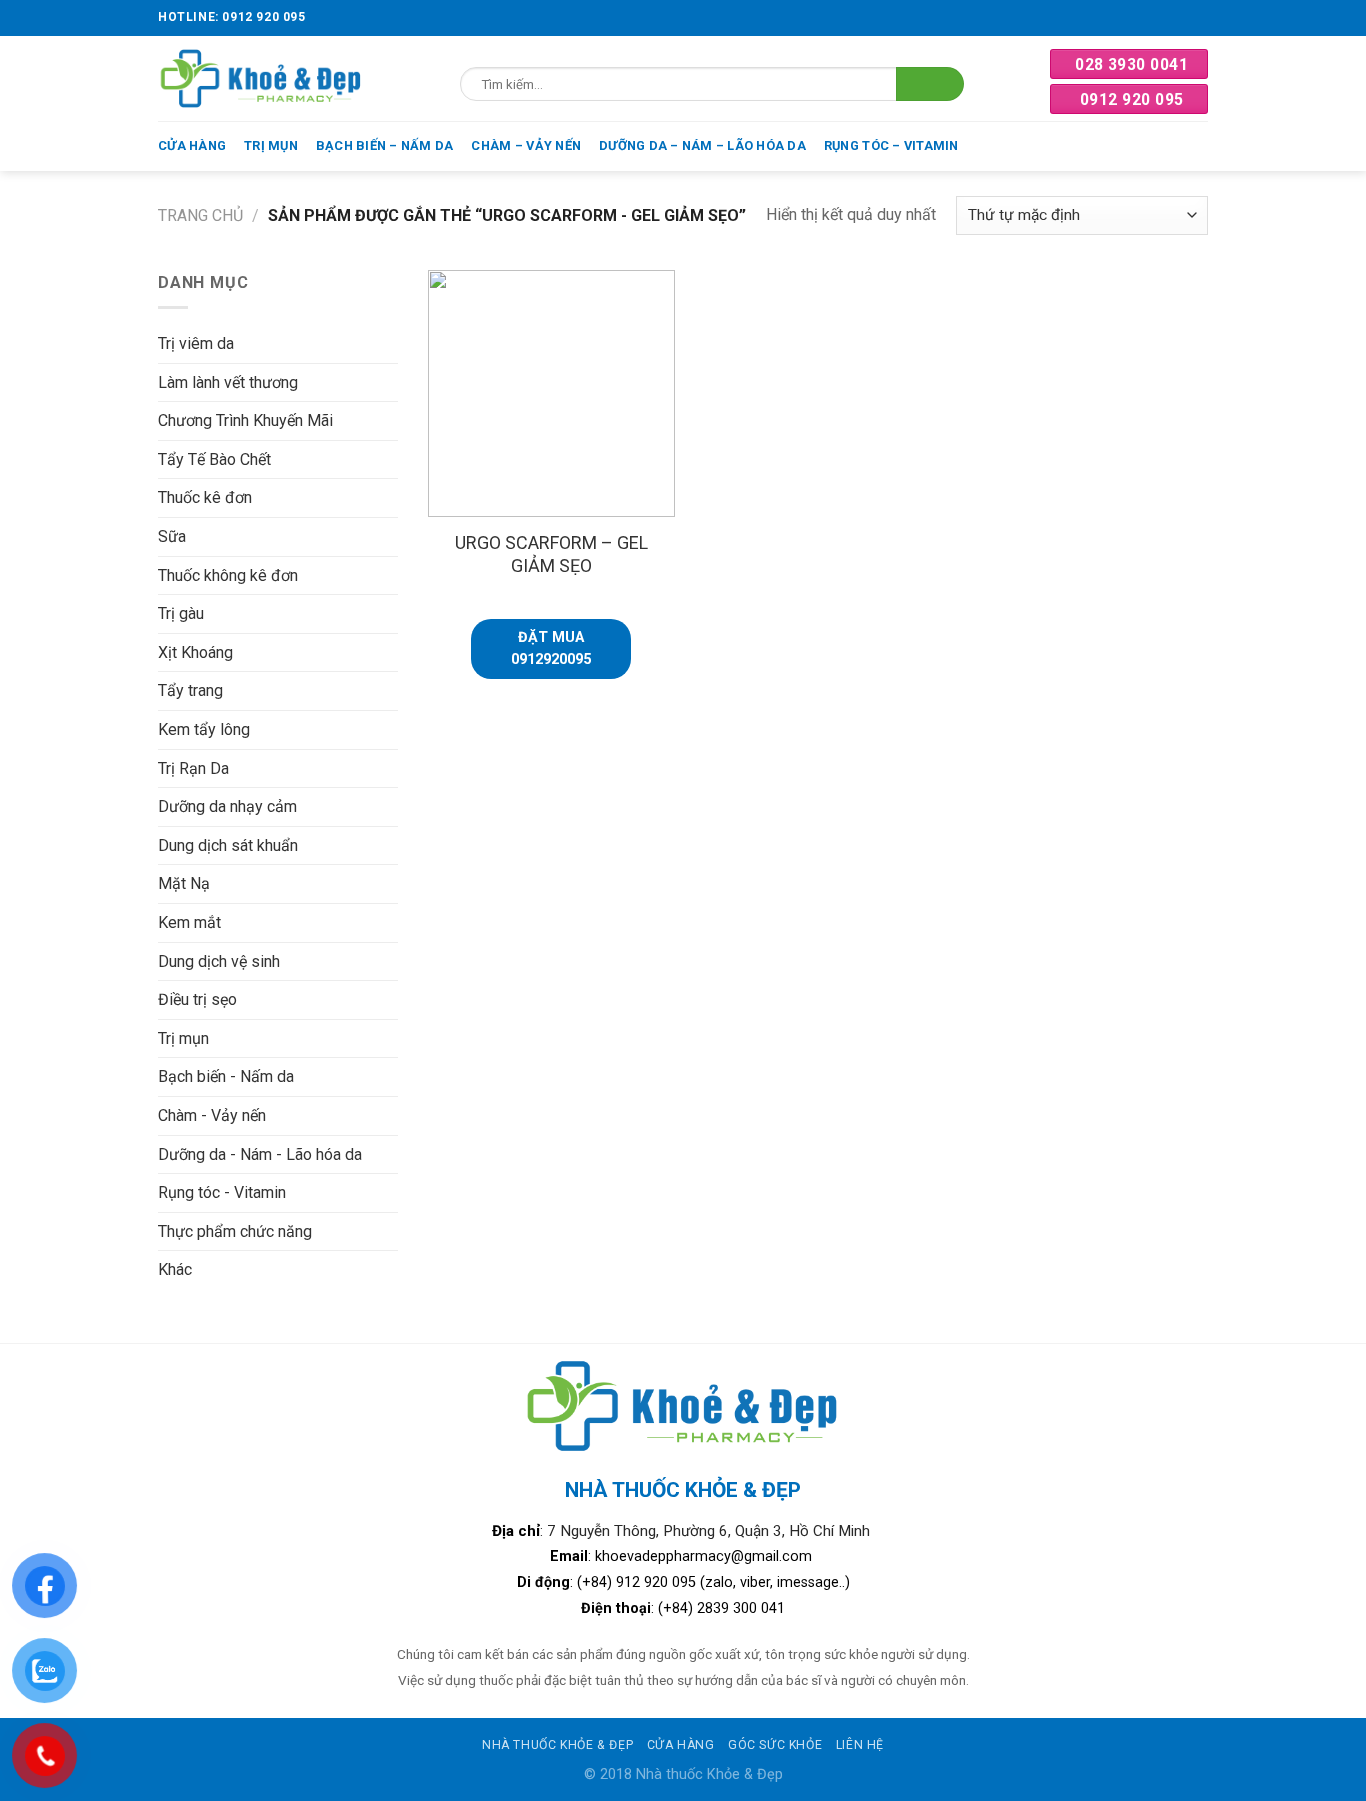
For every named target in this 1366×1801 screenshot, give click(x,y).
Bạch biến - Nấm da (226, 1076)
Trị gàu (181, 613)
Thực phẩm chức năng (235, 1231)
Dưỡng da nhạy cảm (227, 806)
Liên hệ (860, 1745)
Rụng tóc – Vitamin (891, 145)
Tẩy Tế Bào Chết (214, 459)
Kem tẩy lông (204, 729)
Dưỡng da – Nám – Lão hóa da (702, 145)
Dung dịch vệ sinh (219, 961)
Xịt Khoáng (195, 652)
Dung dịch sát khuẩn (228, 845)
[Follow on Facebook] (1198, 18)
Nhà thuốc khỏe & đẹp (557, 1745)
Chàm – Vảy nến (526, 145)
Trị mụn (271, 145)
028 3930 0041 (1131, 64)
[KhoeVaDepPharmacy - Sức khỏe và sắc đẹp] (261, 78)
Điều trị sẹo (197, 999)
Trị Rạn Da (193, 768)
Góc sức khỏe (775, 1745)
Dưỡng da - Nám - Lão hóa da (260, 1154)
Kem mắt (189, 922)
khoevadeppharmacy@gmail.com (705, 1556)
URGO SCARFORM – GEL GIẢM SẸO (551, 554)
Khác (175, 1269)
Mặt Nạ (184, 883)
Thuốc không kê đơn (228, 575)
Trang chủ (200, 215)
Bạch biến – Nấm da (385, 145)
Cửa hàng (192, 145)
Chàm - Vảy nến (212, 1115)
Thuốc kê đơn (205, 497)
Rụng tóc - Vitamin (222, 1192)
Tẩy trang (190, 690)
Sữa (172, 536)
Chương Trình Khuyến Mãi (245, 420)
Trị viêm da (196, 343)
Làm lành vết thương (228, 382)
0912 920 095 (1132, 99)
